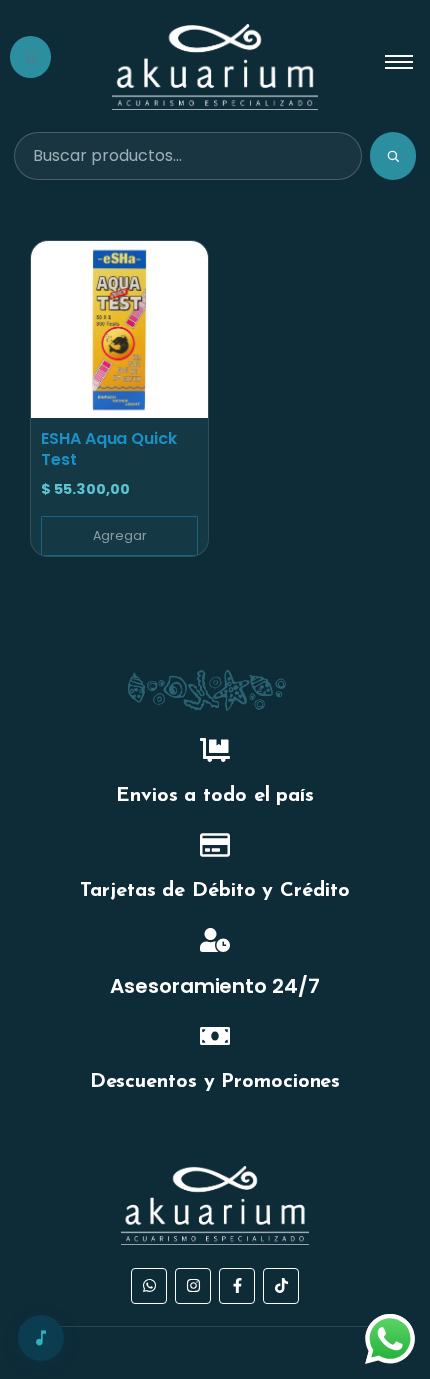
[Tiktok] (281, 1286)
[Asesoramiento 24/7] (215, 942)
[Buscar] (393, 156)
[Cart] (30, 57)
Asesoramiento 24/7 (214, 986)
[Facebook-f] (237, 1286)
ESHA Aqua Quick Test (109, 449)
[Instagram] (193, 1286)
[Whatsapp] (149, 1286)
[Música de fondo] (41, 1338)
